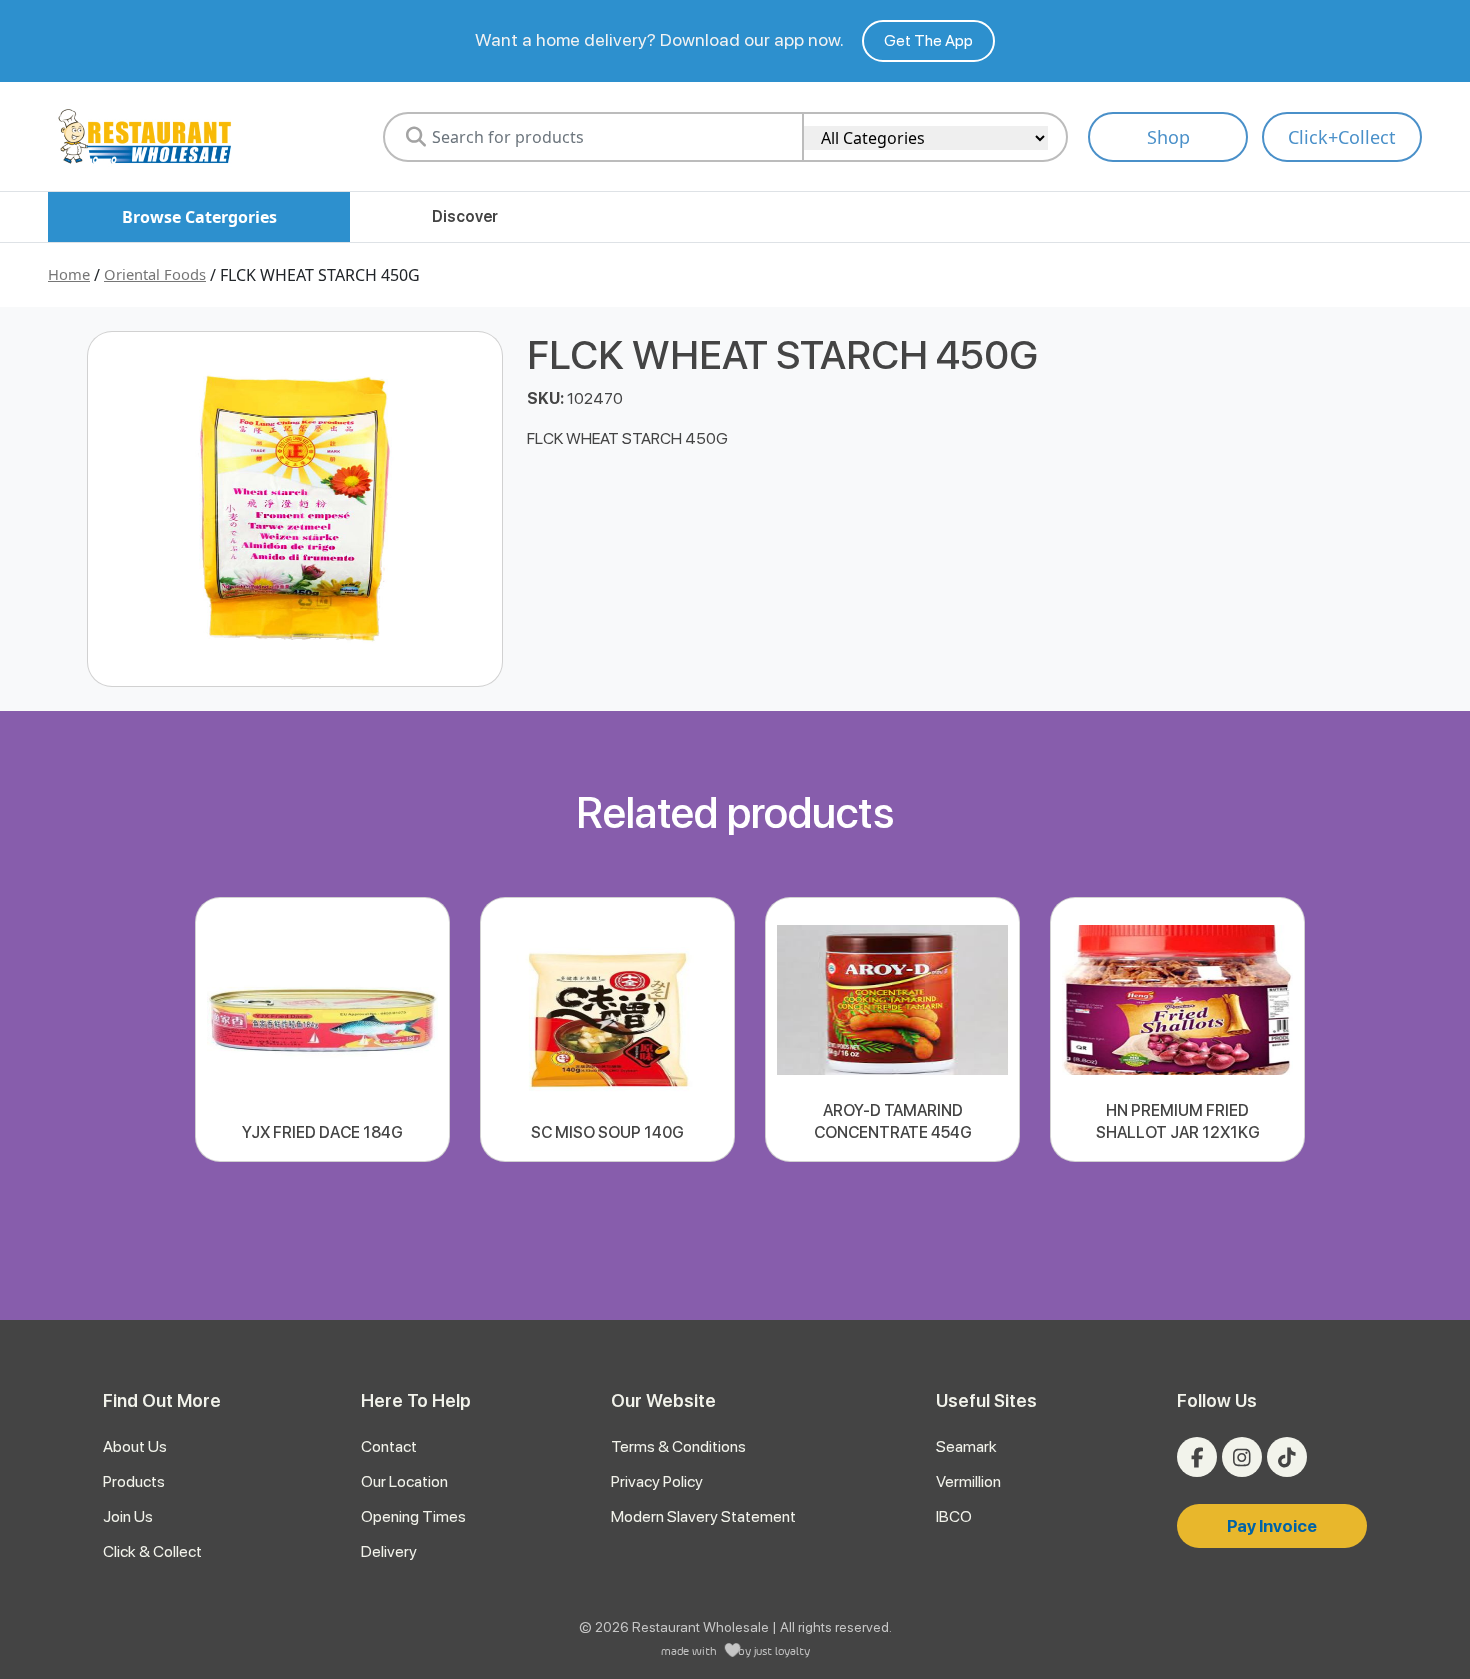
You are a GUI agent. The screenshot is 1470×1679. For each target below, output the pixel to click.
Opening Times (413, 1516)
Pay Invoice (1272, 1526)
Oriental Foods (155, 274)
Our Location (404, 1481)
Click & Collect (152, 1551)
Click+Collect (1342, 137)
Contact (389, 1446)
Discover (465, 216)
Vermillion (968, 1481)
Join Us (128, 1516)
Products (134, 1481)
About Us (135, 1446)
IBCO (954, 1516)
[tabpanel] (322, 1029)
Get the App (928, 40)
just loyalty (782, 1650)
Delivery (389, 1551)
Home (69, 274)
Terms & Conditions (678, 1446)
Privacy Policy (657, 1481)
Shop (1168, 137)
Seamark (966, 1446)
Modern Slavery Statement (703, 1516)
